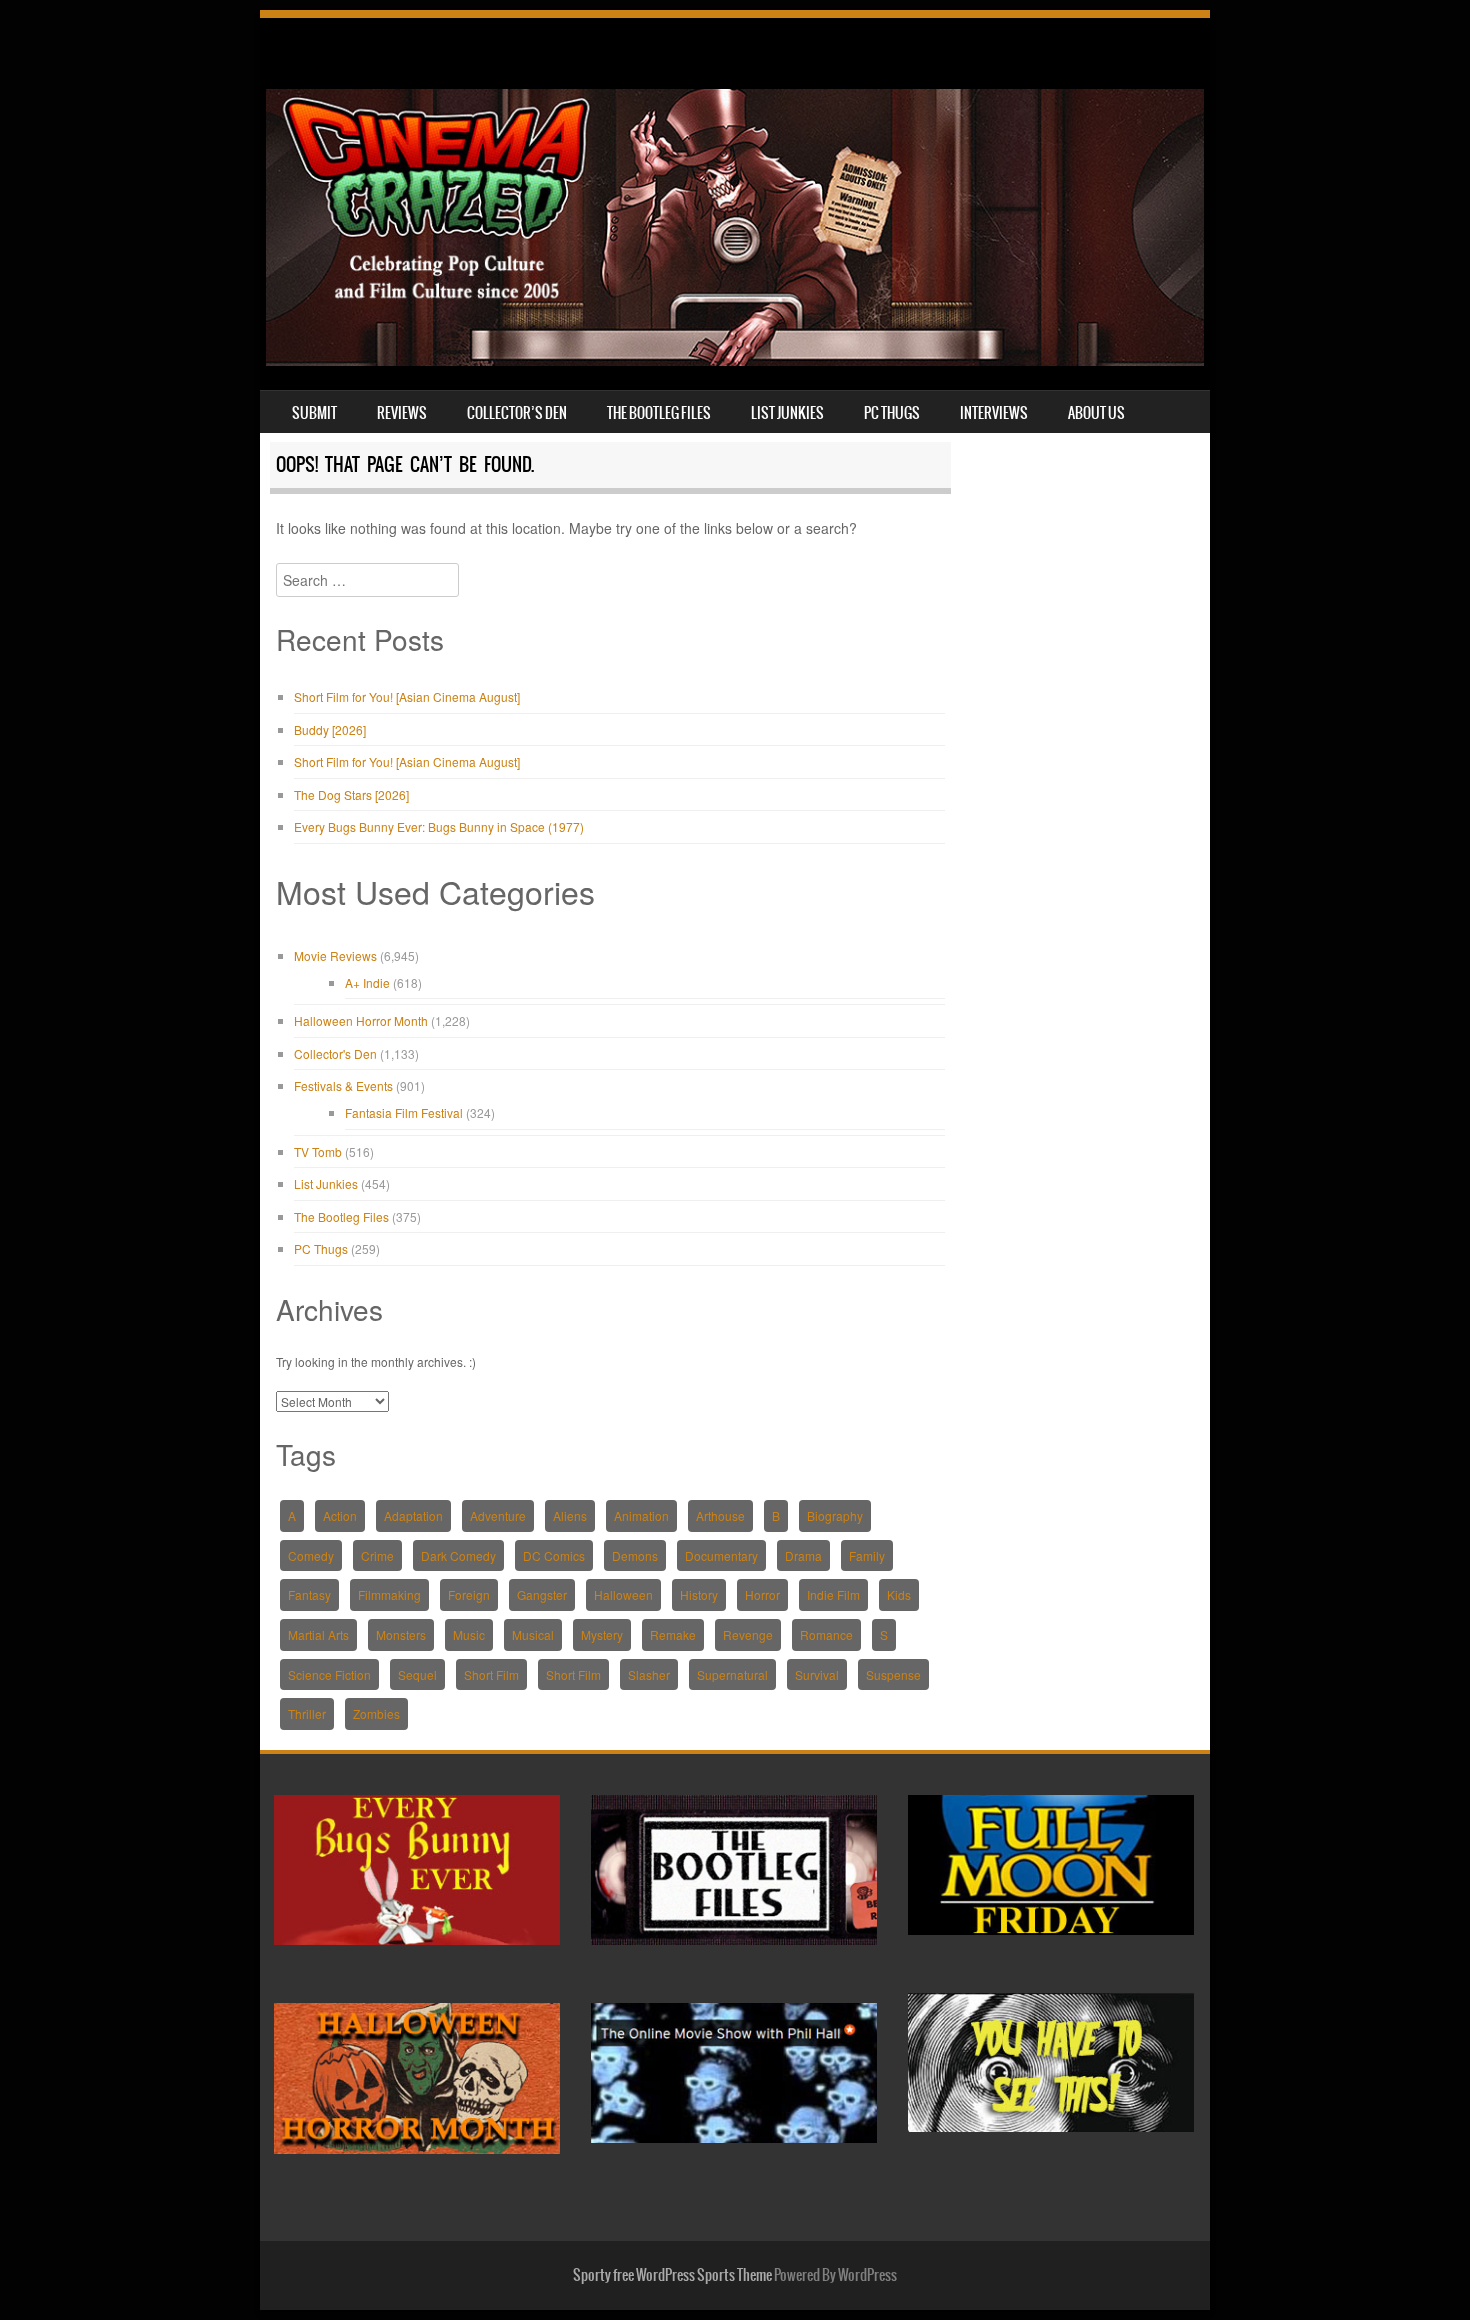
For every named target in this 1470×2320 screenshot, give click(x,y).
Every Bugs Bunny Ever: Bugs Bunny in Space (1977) (439, 826)
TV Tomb (318, 1151)
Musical (533, 1634)
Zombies (376, 1713)
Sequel (417, 1674)
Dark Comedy (458, 1555)
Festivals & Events (343, 1085)
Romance (826, 1634)
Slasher (649, 1674)
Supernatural (732, 1674)
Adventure (498, 1515)
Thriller (307, 1713)
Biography (835, 1515)
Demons (635, 1555)
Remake (673, 1634)
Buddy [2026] (330, 729)
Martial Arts (318, 1634)
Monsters (401, 1634)
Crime (377, 1555)
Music (469, 1634)
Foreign (469, 1594)
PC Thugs (892, 413)
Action (340, 1515)
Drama (803, 1555)
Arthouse (720, 1515)
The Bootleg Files (659, 413)
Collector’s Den (517, 413)
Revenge (748, 1634)
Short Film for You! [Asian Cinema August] (407, 696)
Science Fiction (329, 1674)
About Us (1096, 413)
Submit (314, 413)
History (699, 1594)
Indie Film (833, 1594)
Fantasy (309, 1594)
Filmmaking (389, 1594)
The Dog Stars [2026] (351, 794)
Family (867, 1555)
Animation (641, 1515)
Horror (762, 1594)
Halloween (623, 1594)
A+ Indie (367, 982)
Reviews (402, 413)
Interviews (994, 413)
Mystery (602, 1634)
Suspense (893, 1674)
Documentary (721, 1555)
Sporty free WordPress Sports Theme (672, 2275)
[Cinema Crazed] (735, 360)
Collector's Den (335, 1053)
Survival (817, 1674)
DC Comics (554, 1555)
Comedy (311, 1555)
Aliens (570, 1515)
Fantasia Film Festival (404, 1112)
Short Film (491, 1674)
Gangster (542, 1594)
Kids (899, 1594)
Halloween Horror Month (361, 1020)
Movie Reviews (335, 955)
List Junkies (787, 413)
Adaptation (413, 1515)
